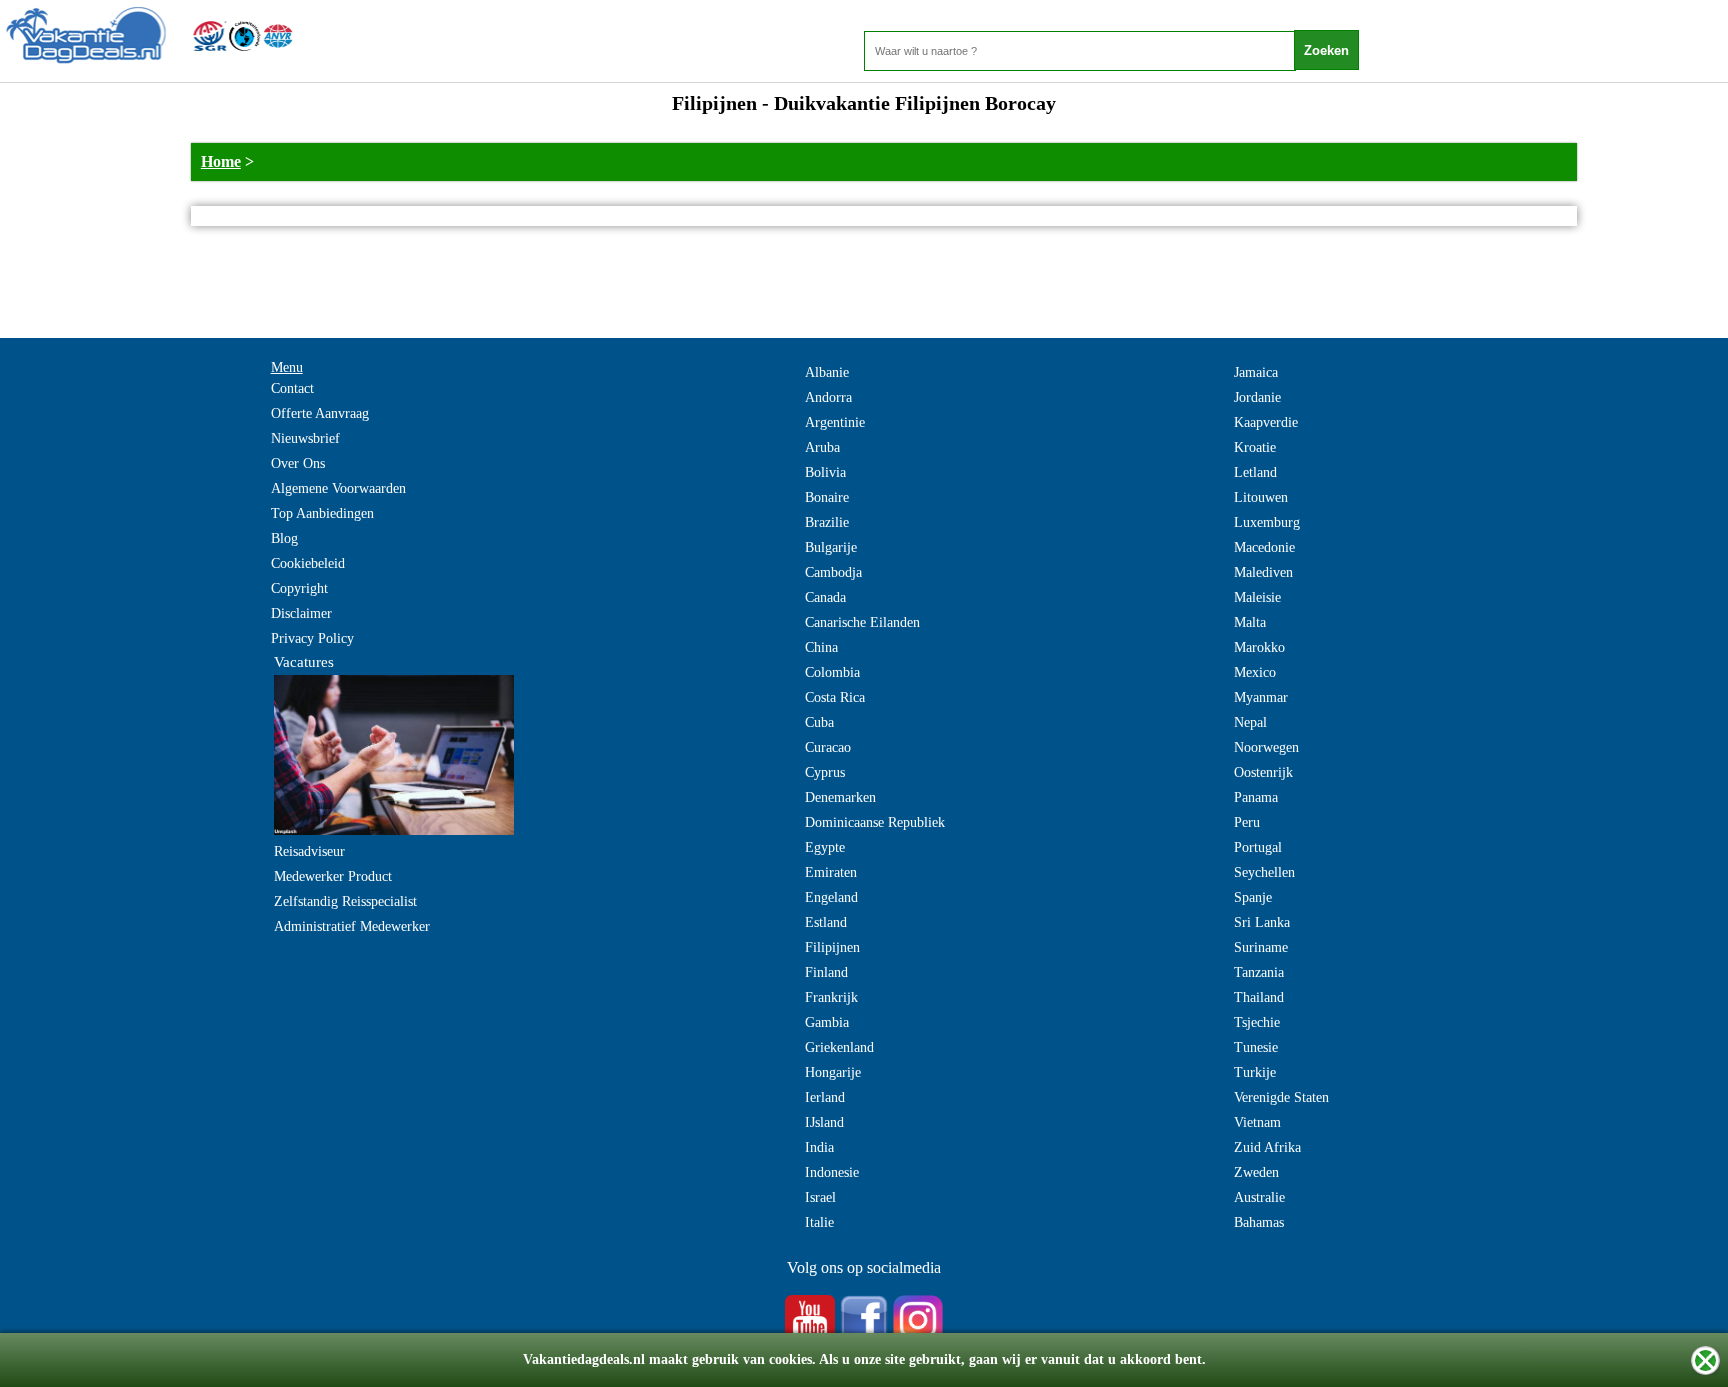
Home (221, 161)
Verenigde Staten (1281, 1097)
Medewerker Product (333, 876)
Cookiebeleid (308, 563)
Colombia (832, 672)
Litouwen (1261, 497)
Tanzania (1259, 972)
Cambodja (833, 572)
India (819, 1147)
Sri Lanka (1262, 922)
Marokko (1259, 647)
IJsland (824, 1122)
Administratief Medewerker (352, 926)
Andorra (828, 397)
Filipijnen (832, 947)
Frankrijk (831, 997)
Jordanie (1257, 397)
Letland (1255, 472)
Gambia (827, 1022)
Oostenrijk (1263, 772)
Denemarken (840, 797)
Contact (292, 388)
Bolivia (825, 472)
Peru (1247, 822)
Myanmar (1261, 697)
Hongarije (833, 1072)
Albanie (827, 372)
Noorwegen (1266, 747)
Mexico (1255, 672)
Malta (1250, 622)
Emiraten (831, 872)
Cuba (819, 722)
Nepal (1250, 722)
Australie (1259, 1197)
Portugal (1258, 847)
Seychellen (1264, 872)
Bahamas (1259, 1222)
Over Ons (298, 463)
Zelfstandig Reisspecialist (345, 901)
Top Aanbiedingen (322, 513)
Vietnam (1257, 1122)
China (821, 647)
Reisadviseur (309, 851)
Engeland (831, 897)
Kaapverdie (1266, 422)
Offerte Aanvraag (320, 413)
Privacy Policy (312, 638)
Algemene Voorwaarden (338, 488)
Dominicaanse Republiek (875, 822)
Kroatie (1255, 447)
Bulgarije (831, 547)
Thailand (1259, 997)
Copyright (299, 588)
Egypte (825, 847)
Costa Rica (835, 697)
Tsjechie (1257, 1022)
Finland (826, 972)
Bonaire (827, 497)
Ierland (825, 1097)
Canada (825, 597)
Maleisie (1257, 597)
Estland (826, 922)
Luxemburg (1267, 522)
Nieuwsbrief (305, 438)
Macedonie (1264, 547)
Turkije (1255, 1072)
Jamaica (1256, 372)
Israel (820, 1197)
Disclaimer (301, 613)
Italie (819, 1222)
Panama (1256, 797)
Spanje (1253, 897)
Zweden (1256, 1172)
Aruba (822, 447)
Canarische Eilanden (862, 622)
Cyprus (825, 772)
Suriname (1261, 947)
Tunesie (1256, 1047)
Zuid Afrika (1267, 1147)
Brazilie (827, 522)
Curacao (828, 747)
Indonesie (832, 1172)
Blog (284, 538)
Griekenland (839, 1047)
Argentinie (835, 422)
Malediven (1263, 572)
